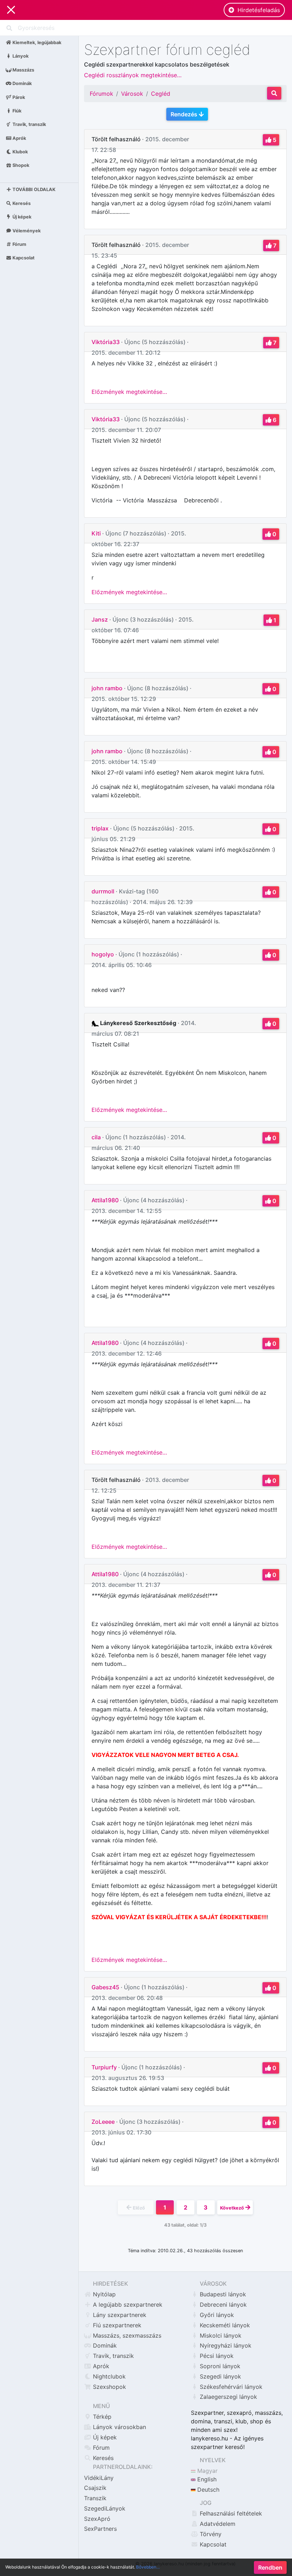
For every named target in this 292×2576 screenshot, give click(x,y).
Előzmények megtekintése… (129, 392)
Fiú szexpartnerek (116, 2325)
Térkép (101, 2417)
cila (96, 1137)
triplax (100, 828)
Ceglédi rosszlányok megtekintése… (133, 75)
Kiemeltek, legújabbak (36, 43)
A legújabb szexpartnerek (127, 2305)
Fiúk (16, 110)
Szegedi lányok (220, 2376)
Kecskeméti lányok (224, 2325)
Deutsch (207, 2490)
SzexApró (97, 2519)
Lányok (20, 56)
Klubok (20, 152)
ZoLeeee (103, 2122)
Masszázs (23, 70)
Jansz (100, 619)
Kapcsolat (23, 258)
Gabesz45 (105, 1987)
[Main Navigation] (11, 10)
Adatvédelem (217, 2524)
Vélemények (26, 230)
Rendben (270, 2567)
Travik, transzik (29, 124)
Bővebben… (148, 2567)
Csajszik (95, 2488)
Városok (132, 94)
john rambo (107, 688)
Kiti (96, 533)
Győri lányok (216, 2315)
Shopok (20, 165)
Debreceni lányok (222, 2305)
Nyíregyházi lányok (225, 2345)
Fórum (19, 244)
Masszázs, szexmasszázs (126, 2335)
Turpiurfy (104, 2067)
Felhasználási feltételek (230, 2513)
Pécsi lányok (216, 2356)
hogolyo (103, 954)
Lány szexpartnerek (119, 2315)
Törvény (210, 2534)
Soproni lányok (219, 2366)
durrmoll (103, 891)
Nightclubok (108, 2376)
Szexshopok (109, 2387)
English (206, 2479)
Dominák (22, 83)
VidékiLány (99, 2478)
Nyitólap (103, 2294)
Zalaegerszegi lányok (228, 2397)
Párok (18, 97)
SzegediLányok (105, 2508)
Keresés (21, 203)
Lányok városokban (119, 2427)
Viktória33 (106, 342)
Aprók (19, 138)
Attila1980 (105, 1200)
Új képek (21, 217)
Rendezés (185, 114)
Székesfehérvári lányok (230, 2387)
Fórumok (101, 94)
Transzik (95, 2498)
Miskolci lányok (220, 2335)
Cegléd (161, 94)
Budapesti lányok (222, 2294)
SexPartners (100, 2529)
